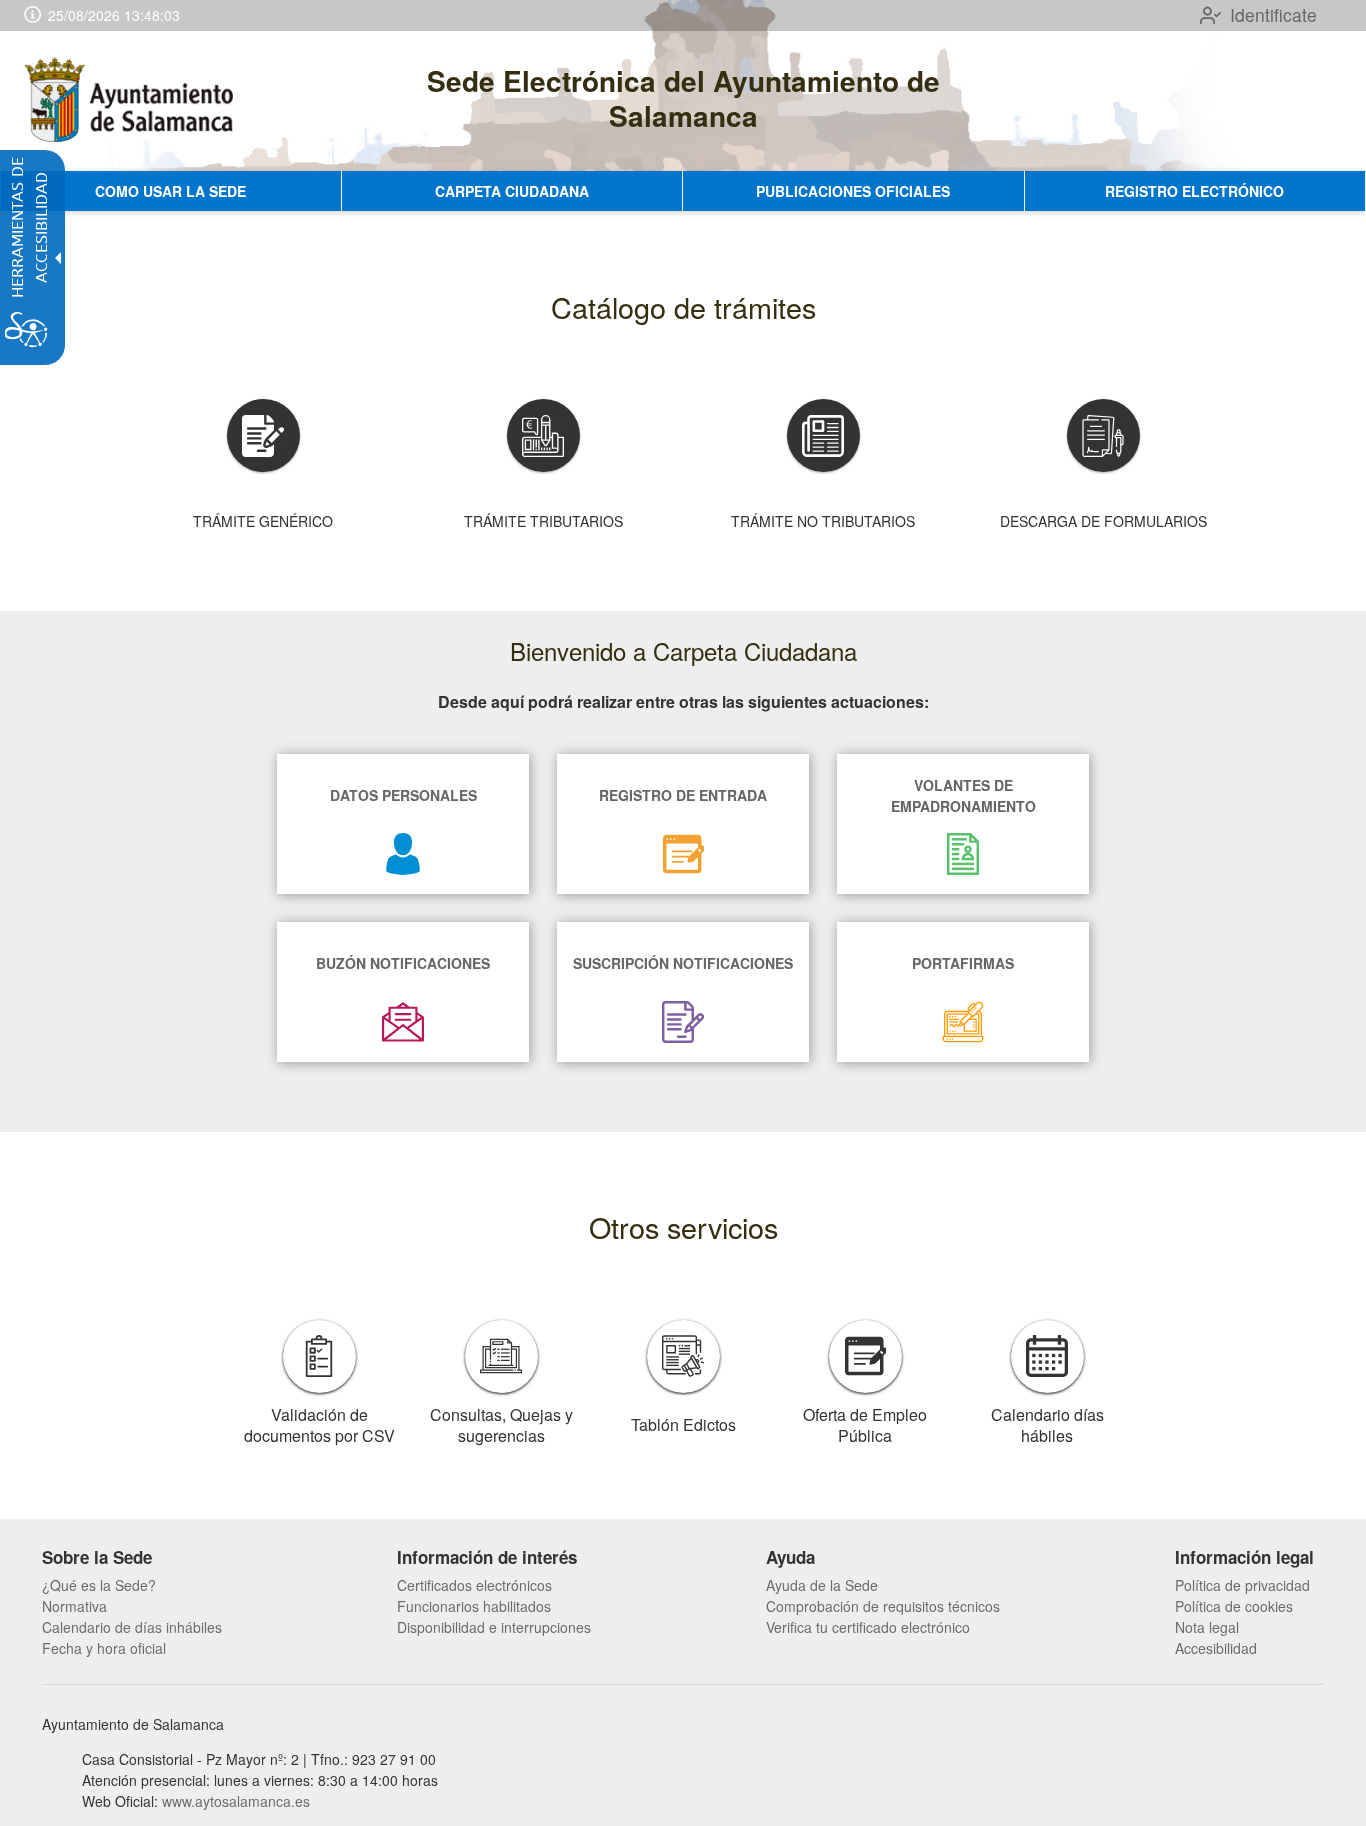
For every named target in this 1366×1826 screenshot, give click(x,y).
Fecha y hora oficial (104, 1648)
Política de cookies (1234, 1606)
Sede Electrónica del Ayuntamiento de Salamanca (683, 98)
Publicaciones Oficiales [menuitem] (853, 191)
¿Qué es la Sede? (99, 1585)
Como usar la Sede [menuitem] (170, 191)
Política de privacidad (1242, 1585)
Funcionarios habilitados (474, 1606)
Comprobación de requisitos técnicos (883, 1606)
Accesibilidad (1216, 1648)
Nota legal (1207, 1627)
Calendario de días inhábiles (132, 1627)
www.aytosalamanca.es (236, 1801)
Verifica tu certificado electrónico (868, 1627)
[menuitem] (132, 1585)
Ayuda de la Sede (822, 1585)
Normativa (74, 1606)
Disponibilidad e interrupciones (494, 1627)
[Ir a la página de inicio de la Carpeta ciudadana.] (133, 101)
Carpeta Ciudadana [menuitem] (512, 191)
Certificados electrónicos (474, 1585)
